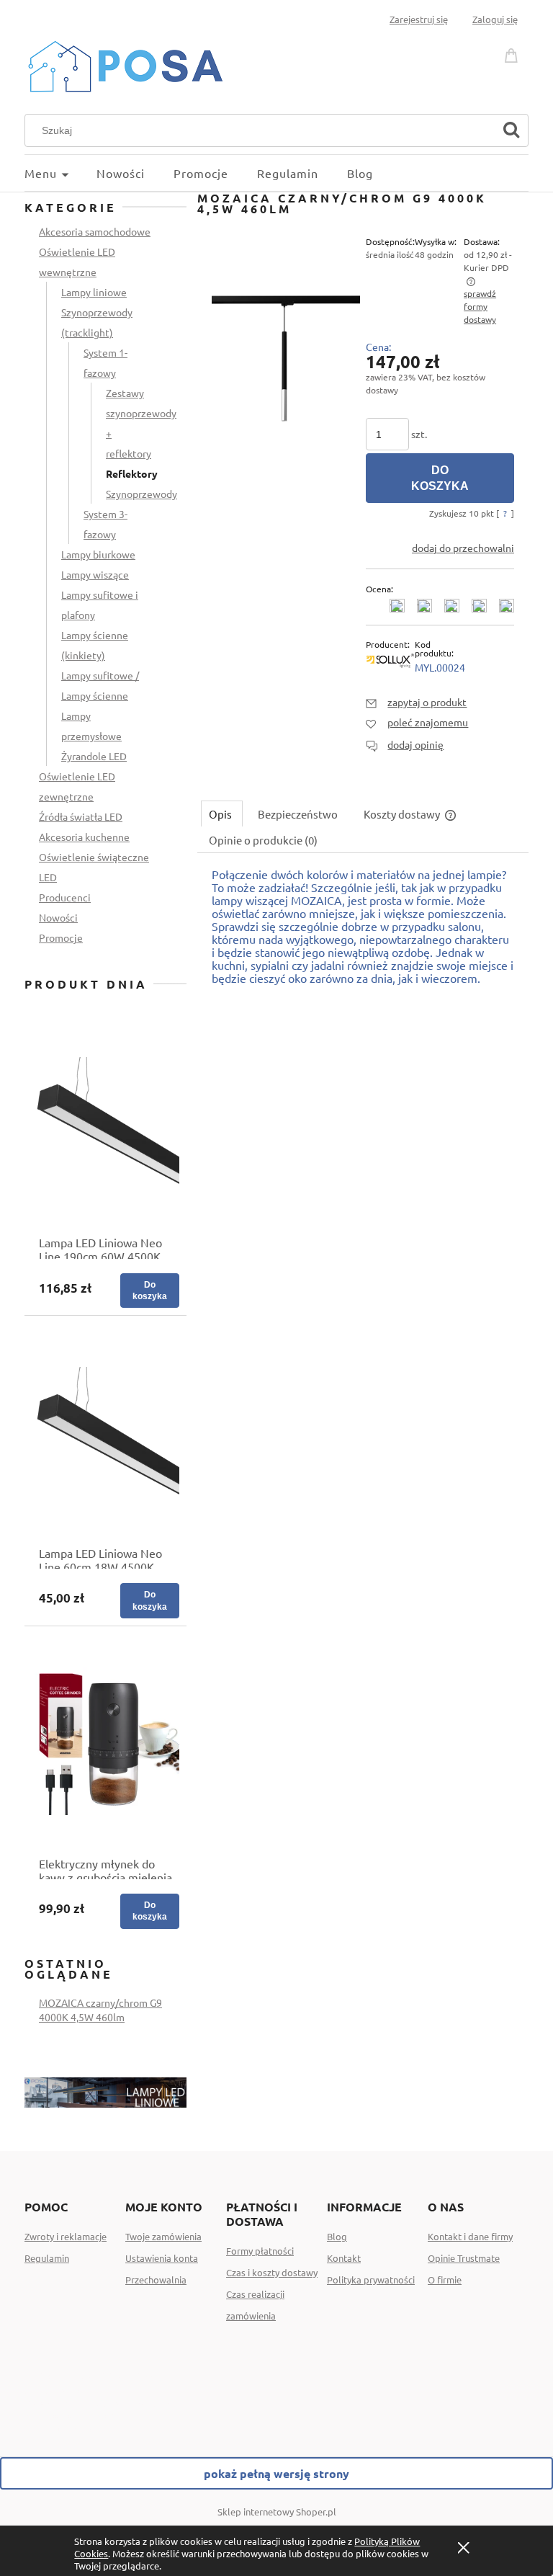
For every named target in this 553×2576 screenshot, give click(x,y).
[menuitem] (60, 173)
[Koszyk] (513, 53)
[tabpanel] (363, 933)
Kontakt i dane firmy (470, 2236)
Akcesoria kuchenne (84, 837)
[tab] (222, 814)
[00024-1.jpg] (286, 357)
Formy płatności (260, 2251)
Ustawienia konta (162, 2258)
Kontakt (344, 2258)
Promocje (61, 937)
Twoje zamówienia (163, 2236)
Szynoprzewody (141, 494)
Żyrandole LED (94, 756)
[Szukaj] (511, 130)
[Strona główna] (125, 64)
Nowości (58, 917)
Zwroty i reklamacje (66, 2236)
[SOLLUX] (390, 659)
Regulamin (47, 2258)
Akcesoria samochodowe (95, 231)
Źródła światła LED (81, 816)
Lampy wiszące (95, 574)
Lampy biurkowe (98, 554)
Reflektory (132, 473)
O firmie (445, 2279)
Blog (337, 2236)
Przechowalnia (156, 2279)
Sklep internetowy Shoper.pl (277, 2512)
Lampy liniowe (94, 292)
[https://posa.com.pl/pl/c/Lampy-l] (105, 2090)
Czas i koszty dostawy (272, 2272)
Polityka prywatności (371, 2279)
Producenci (65, 897)
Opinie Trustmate (464, 2258)
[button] (416, 702)
